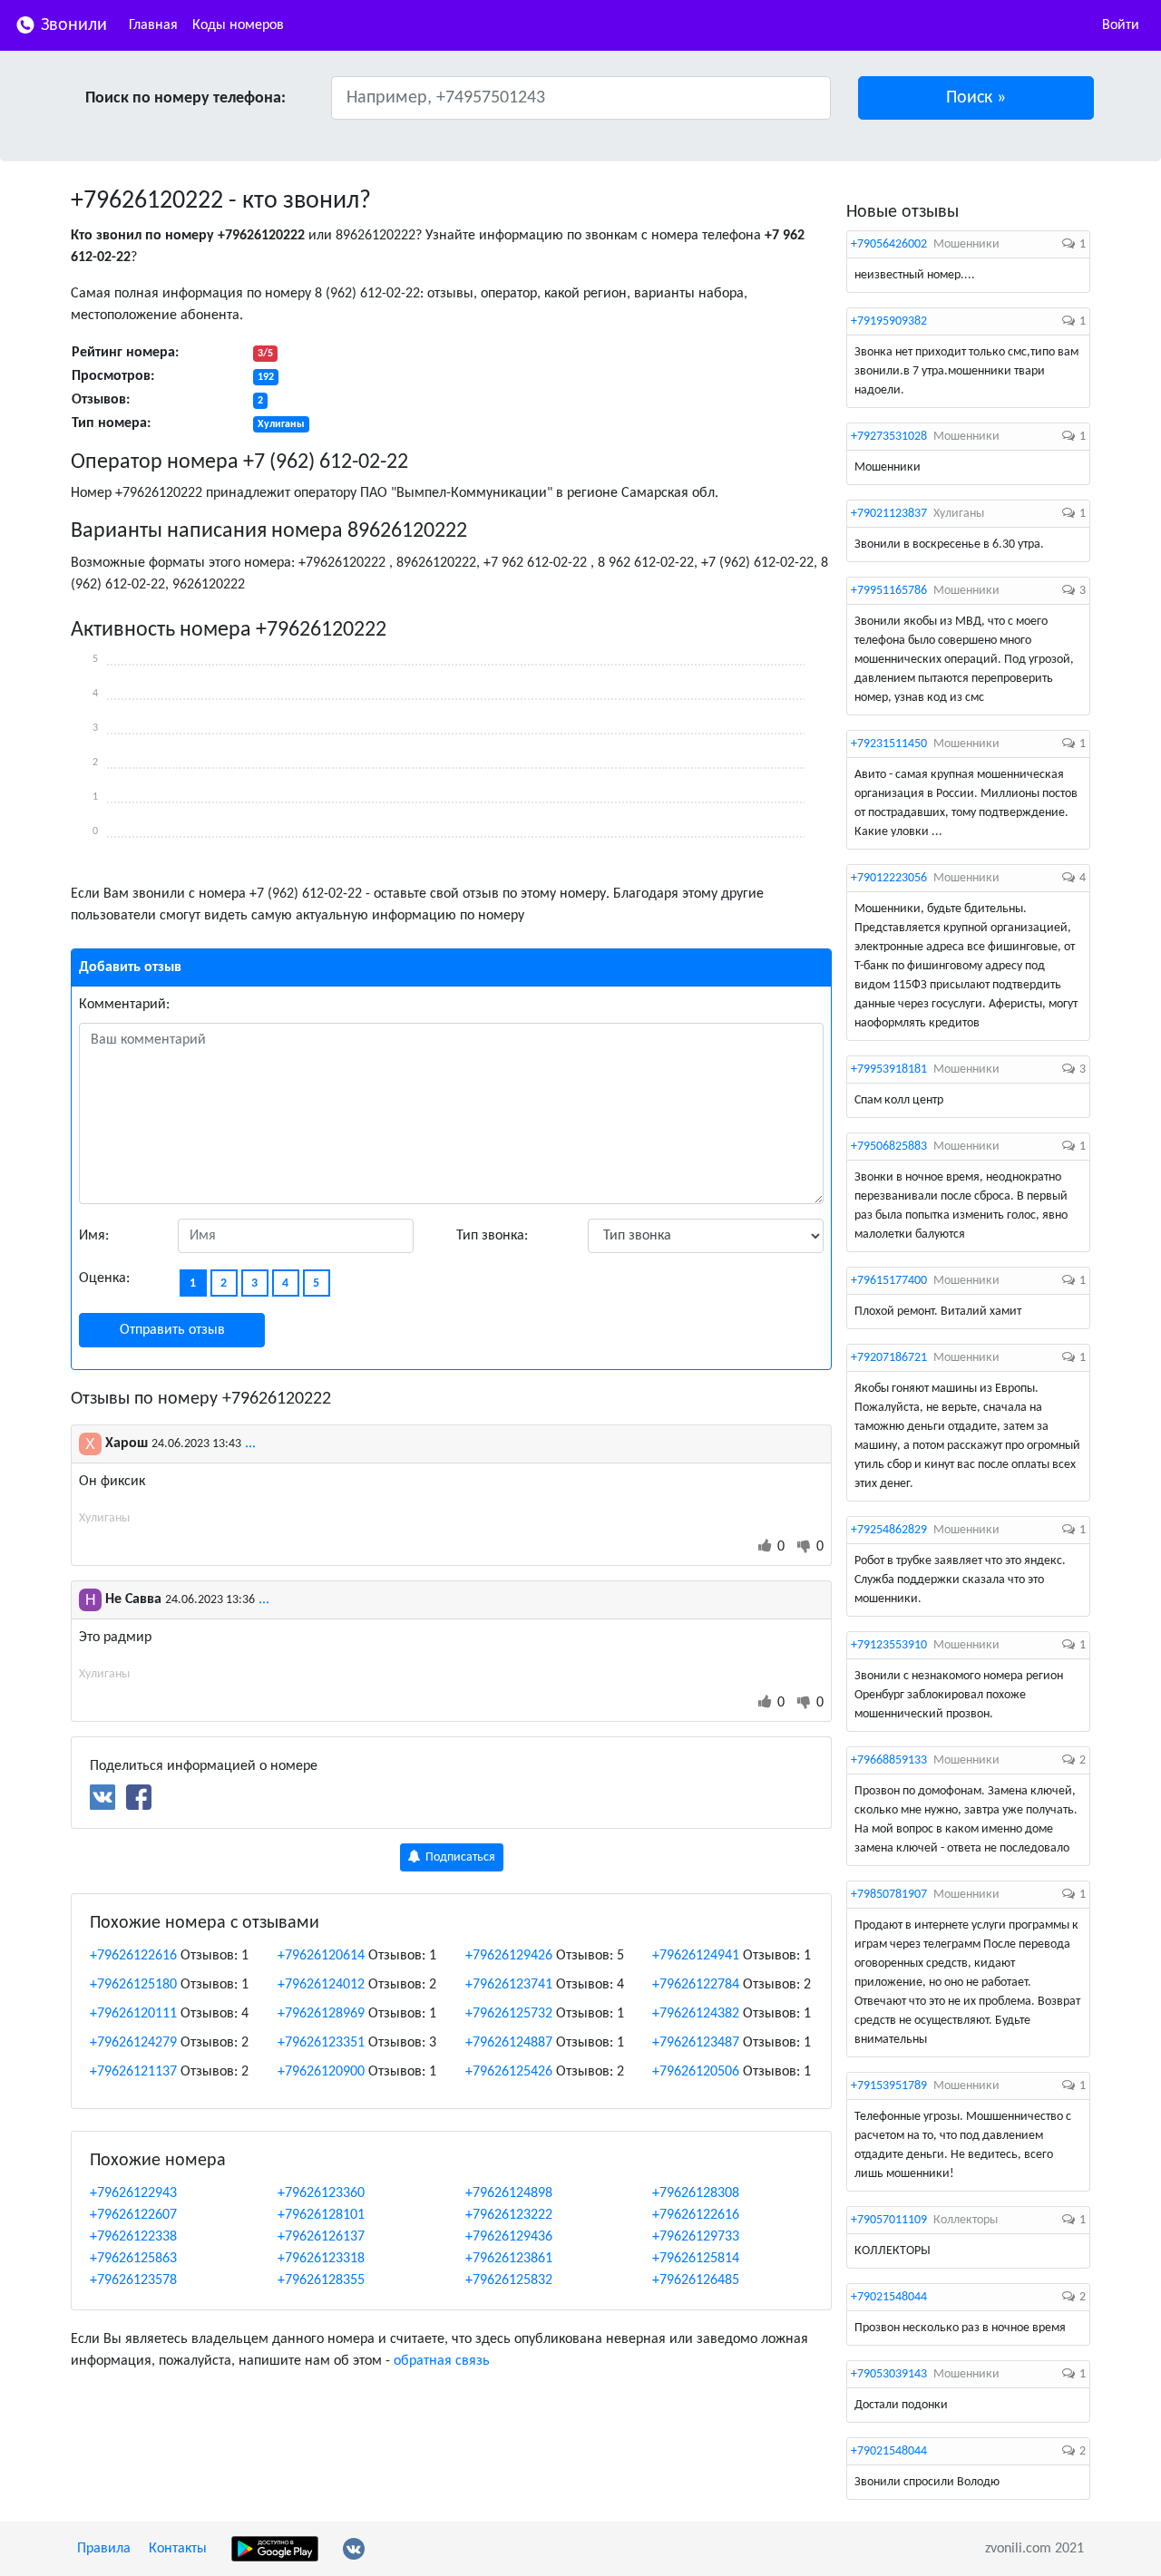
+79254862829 (889, 1530)
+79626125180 (133, 1985)
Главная (153, 25)
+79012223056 (889, 878)
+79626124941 (696, 1956)
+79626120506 (696, 2072)
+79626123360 (321, 2193)
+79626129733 (696, 2237)
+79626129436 (509, 2237)
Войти (1121, 25)
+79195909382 (889, 321)
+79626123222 (509, 2215)
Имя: (94, 1236)
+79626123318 (321, 2259)
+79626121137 (133, 2072)
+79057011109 (889, 2220)
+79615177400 (889, 1281)
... (250, 1444)
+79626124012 (321, 1985)
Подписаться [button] (459, 1857)
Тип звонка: (492, 1236)
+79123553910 (889, 1645)
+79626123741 (509, 1985)
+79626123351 (321, 2043)
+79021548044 (889, 2297)
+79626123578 (133, 2280)
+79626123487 (696, 2043)
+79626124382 (696, 2014)
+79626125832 (509, 2280)
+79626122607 (133, 2215)
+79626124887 (509, 2043)
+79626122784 (696, 1985)
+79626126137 (321, 2237)
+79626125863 (133, 2259)
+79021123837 (889, 514)
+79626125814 (696, 2259)
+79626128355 (321, 2280)
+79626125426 (509, 2072)
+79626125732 (509, 2014)
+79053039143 (889, 2374)
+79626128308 (696, 2193)
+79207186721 (889, 1358)
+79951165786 (889, 591)
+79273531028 (889, 437)
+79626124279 (133, 2043)
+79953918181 (889, 1069)
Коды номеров (238, 25)
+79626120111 (133, 2014)
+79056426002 (889, 244)
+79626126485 (696, 2280)
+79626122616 (133, 1956)
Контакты (178, 2549)
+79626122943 (133, 2193)
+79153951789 (889, 2086)
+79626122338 (133, 2237)
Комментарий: (124, 1005)
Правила (104, 2549)
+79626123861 (509, 2259)
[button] (976, 98)
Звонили (72, 25)
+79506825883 (889, 1147)
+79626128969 (321, 2014)
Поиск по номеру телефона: (185, 98)
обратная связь (442, 2361)
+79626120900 (321, 2072)
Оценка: (104, 1278)
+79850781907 (889, 1895)
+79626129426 (509, 1956)
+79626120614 (321, 1956)
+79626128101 (321, 2215)
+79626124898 (509, 2193)
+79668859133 (889, 1760)
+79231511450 (889, 744)
